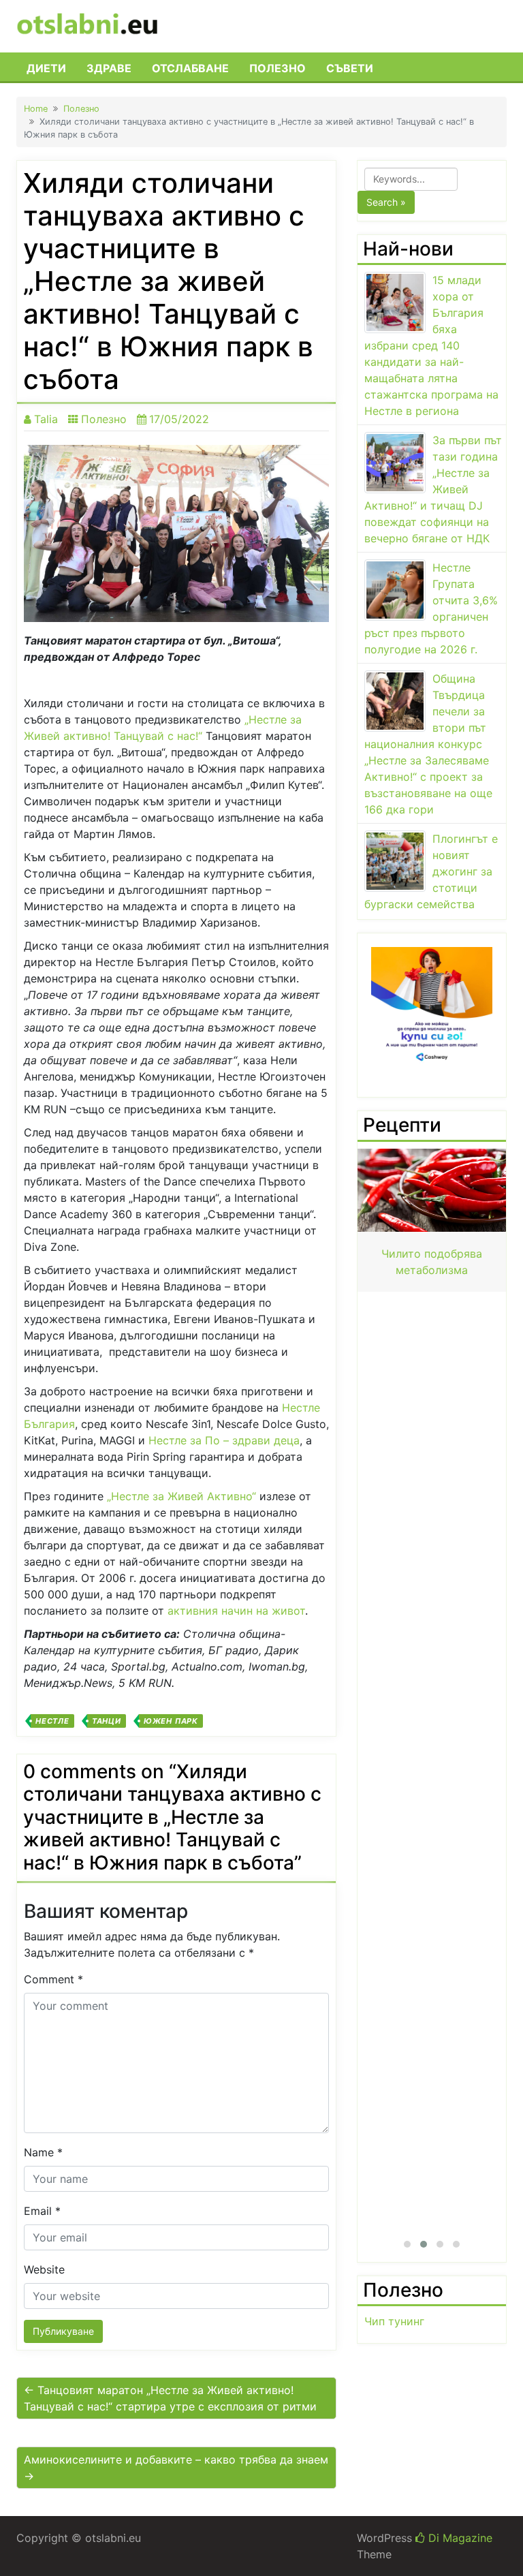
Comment (53, 1979)
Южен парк (171, 1721)
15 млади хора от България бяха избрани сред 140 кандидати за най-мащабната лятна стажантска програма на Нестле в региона (431, 345)
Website (44, 2269)
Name (43, 2152)
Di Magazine (459, 2538)
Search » (386, 202)
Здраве (109, 68)
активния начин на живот (236, 1611)
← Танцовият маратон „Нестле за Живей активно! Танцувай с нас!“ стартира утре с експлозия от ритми (170, 2398)
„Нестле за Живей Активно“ (181, 1496)
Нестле (52, 1721)
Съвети (350, 68)
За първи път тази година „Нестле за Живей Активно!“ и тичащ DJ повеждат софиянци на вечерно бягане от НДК (433, 489)
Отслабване (190, 68)
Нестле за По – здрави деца (224, 1440)
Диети (46, 68)
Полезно (278, 68)
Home (36, 109)
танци (107, 1721)
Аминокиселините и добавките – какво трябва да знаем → (176, 2468)
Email (42, 2211)
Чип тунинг (394, 2321)
